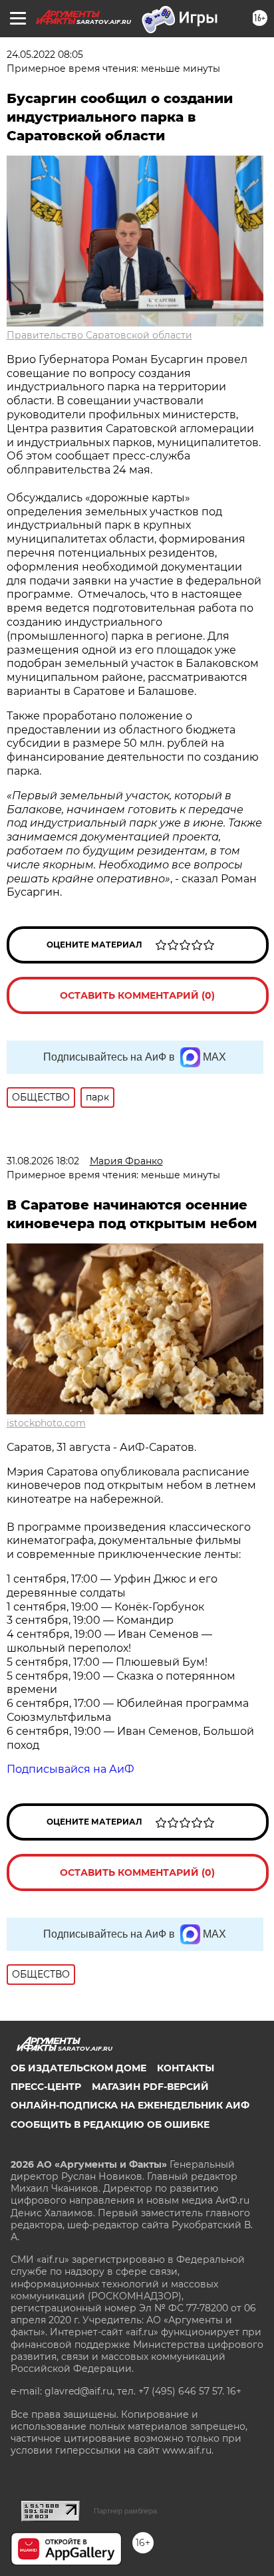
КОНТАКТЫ (186, 2068)
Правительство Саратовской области (99, 335)
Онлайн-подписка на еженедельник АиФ (130, 2105)
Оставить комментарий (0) (137, 995)
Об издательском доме (78, 2068)
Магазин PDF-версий (150, 2087)
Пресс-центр (46, 2087)
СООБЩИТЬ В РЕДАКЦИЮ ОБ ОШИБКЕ (110, 2125)
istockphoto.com (46, 1423)
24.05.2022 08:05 (45, 55)
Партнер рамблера (125, 2511)
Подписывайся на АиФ (70, 1769)
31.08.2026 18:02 (43, 1161)
